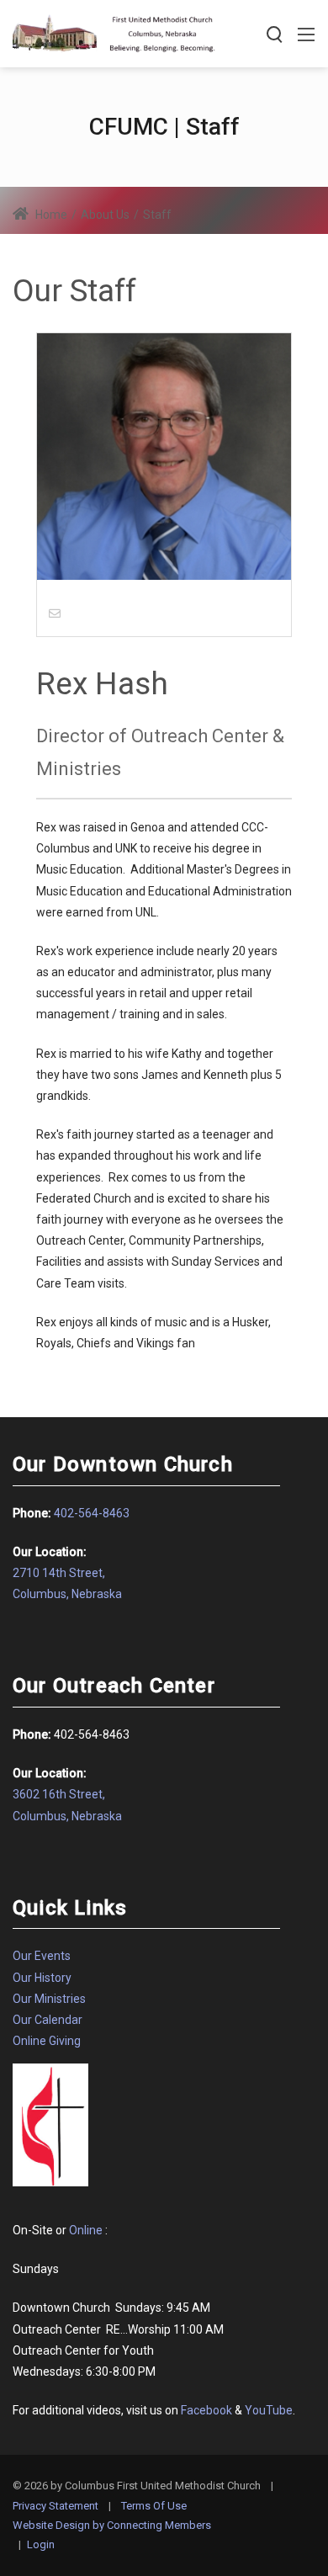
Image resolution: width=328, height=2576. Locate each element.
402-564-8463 (92, 1513)
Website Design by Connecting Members (112, 2525)
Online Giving (47, 2041)
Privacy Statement (56, 2506)
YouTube (269, 2410)
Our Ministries (49, 1999)
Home (50, 215)
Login (41, 2544)
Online (86, 2230)
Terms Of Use (154, 2506)
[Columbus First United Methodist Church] (114, 32)
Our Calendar (48, 2020)
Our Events (42, 1956)
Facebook (206, 2410)
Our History (42, 1978)
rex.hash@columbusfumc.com (148, 613)
